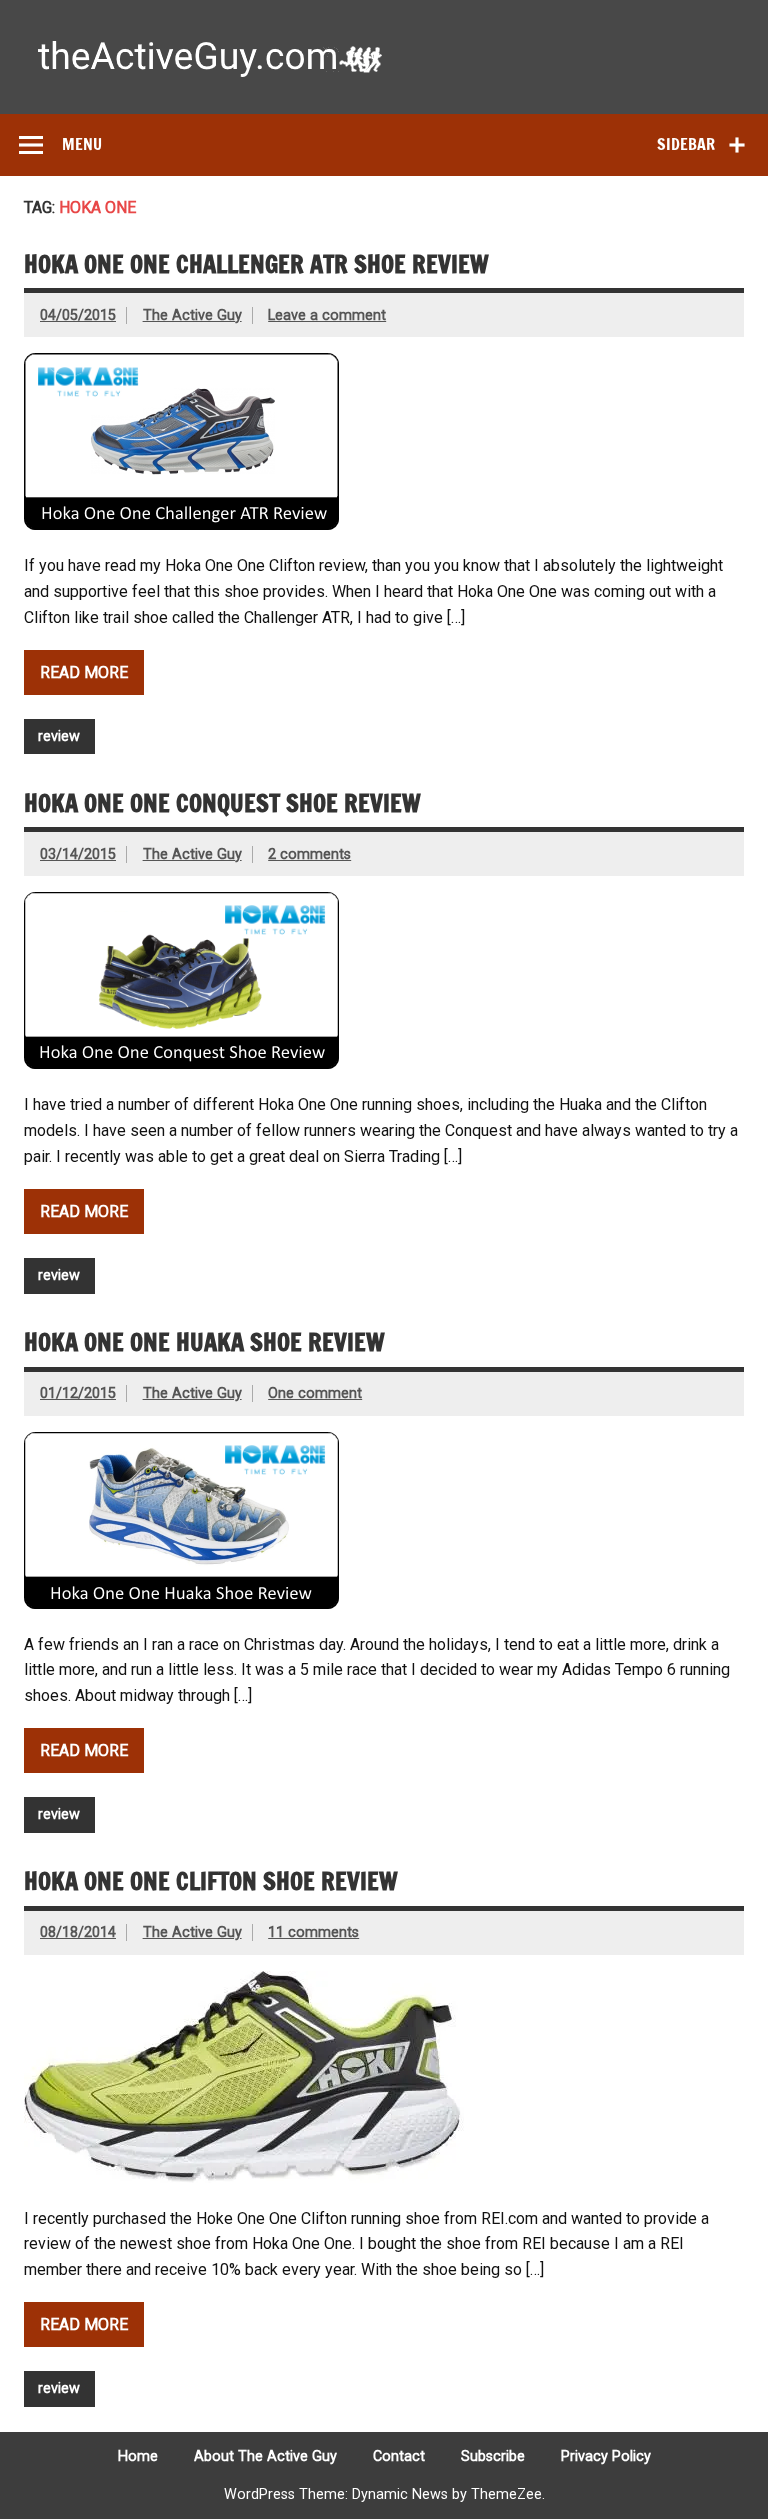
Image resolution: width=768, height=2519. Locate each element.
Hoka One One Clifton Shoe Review (211, 1881)
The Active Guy (192, 315)
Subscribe (493, 2457)
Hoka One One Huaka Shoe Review (204, 1342)
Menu (82, 144)
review (59, 736)
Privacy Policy (606, 2457)
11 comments (313, 1932)
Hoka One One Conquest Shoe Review (222, 803)
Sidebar (686, 144)
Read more (84, 672)
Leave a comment (327, 315)
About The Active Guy (265, 2457)
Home (138, 2457)
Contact (399, 2457)
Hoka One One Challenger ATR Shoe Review (256, 264)
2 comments (309, 854)
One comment (315, 1393)
